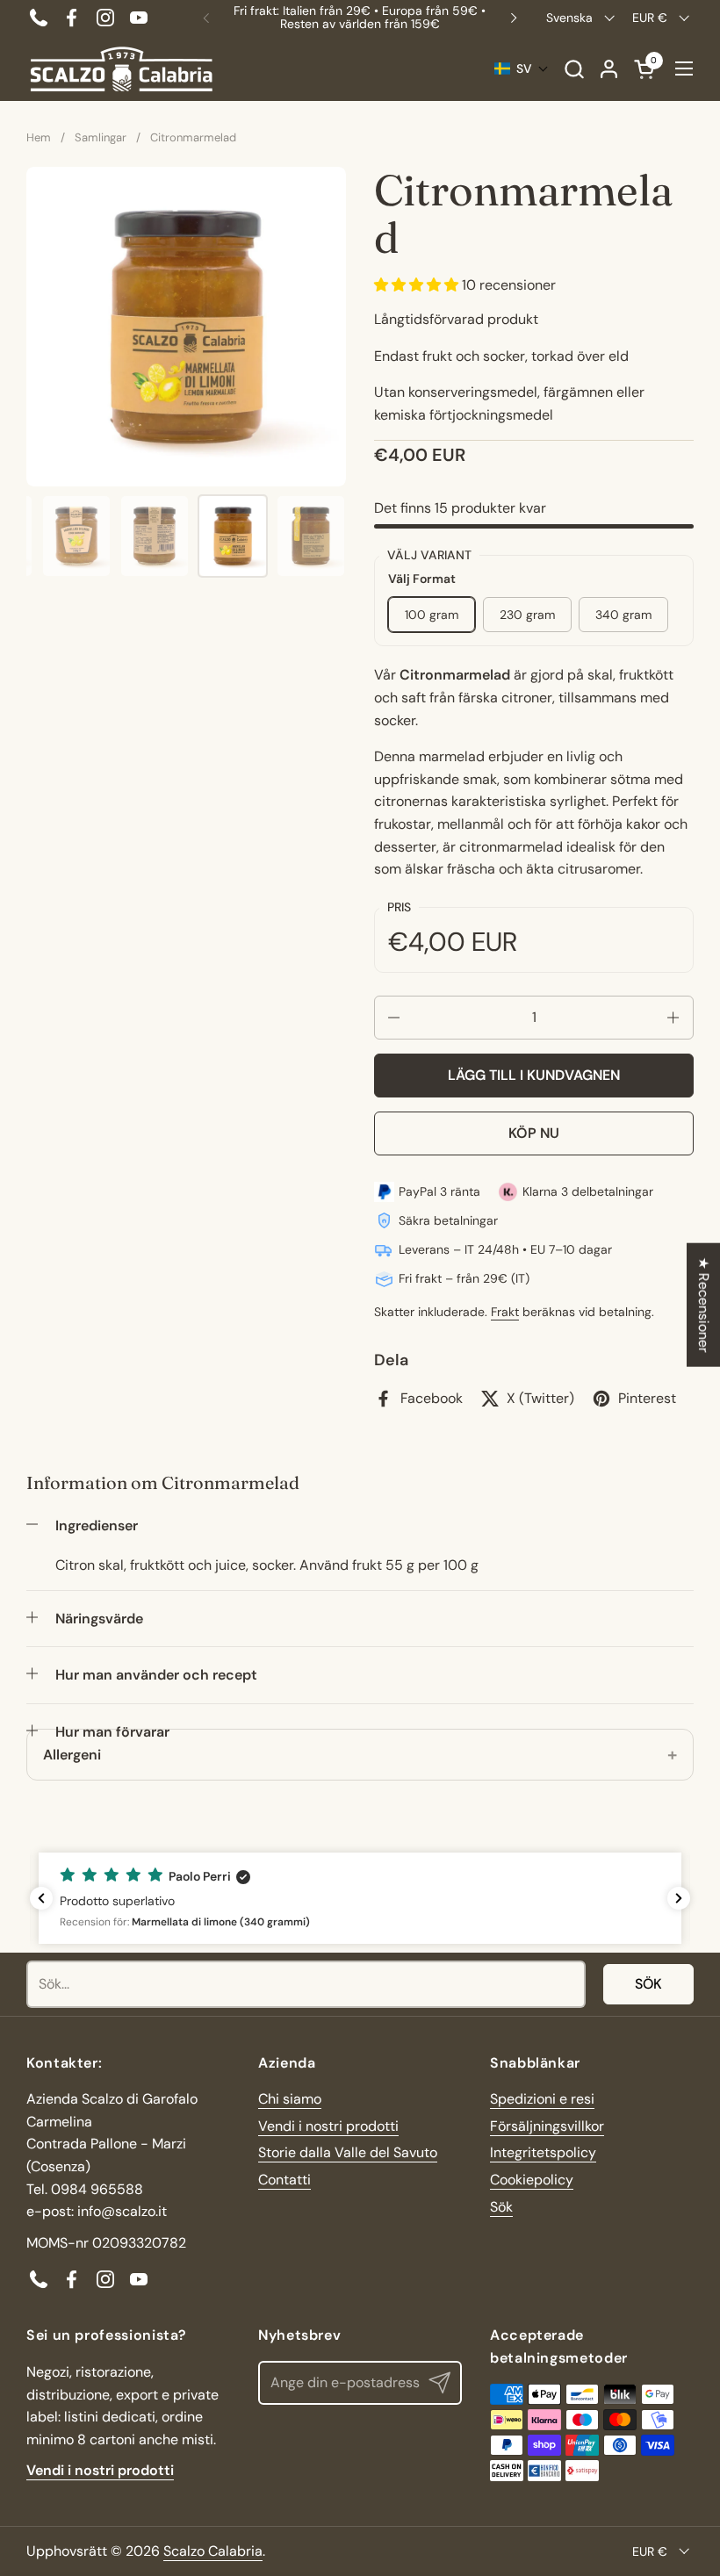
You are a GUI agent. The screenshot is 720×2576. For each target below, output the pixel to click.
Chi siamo (290, 2099)
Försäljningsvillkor (547, 2126)
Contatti (284, 2180)
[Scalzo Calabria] (122, 69)
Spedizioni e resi (542, 2099)
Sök (648, 1984)
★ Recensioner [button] (704, 1305)
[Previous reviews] (41, 1898)
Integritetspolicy (543, 2152)
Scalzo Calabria (213, 2551)
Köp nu (534, 1133)
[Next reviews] (679, 1898)
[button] (574, 69)
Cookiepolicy (532, 2180)
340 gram (623, 615)
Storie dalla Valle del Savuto (348, 2152)
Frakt (505, 1312)
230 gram (527, 615)
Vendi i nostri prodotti (328, 2126)
